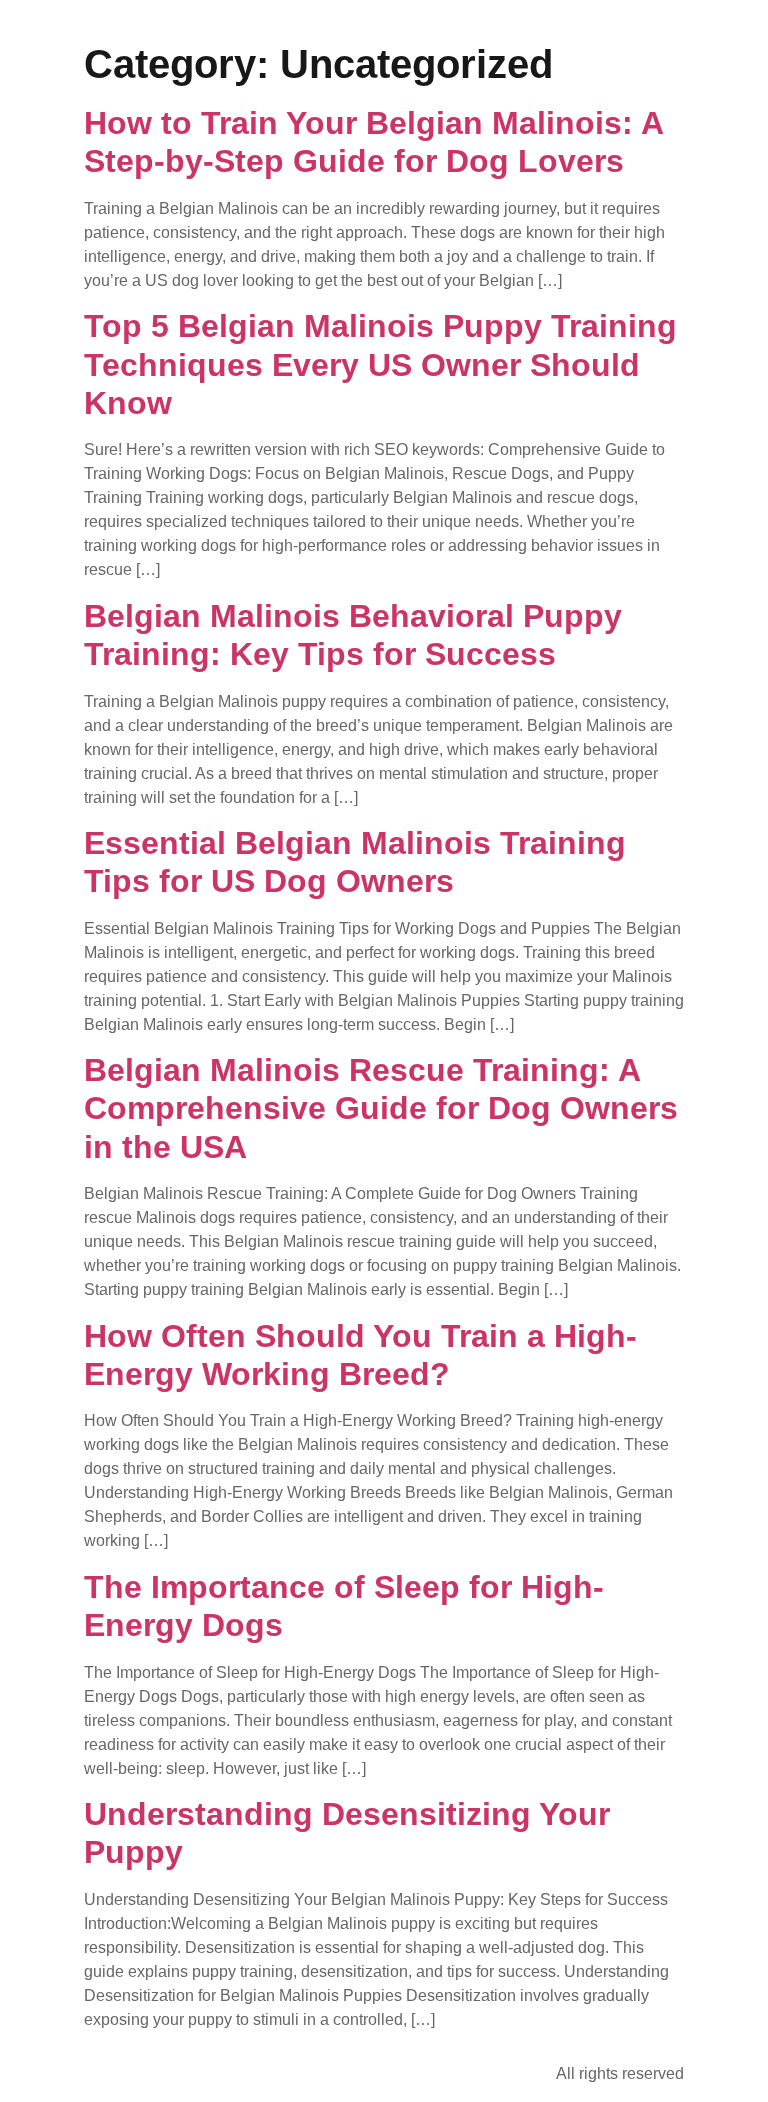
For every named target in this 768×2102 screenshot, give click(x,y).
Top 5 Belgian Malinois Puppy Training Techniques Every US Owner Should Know (380, 364)
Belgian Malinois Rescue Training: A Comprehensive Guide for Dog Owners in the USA (381, 1108)
